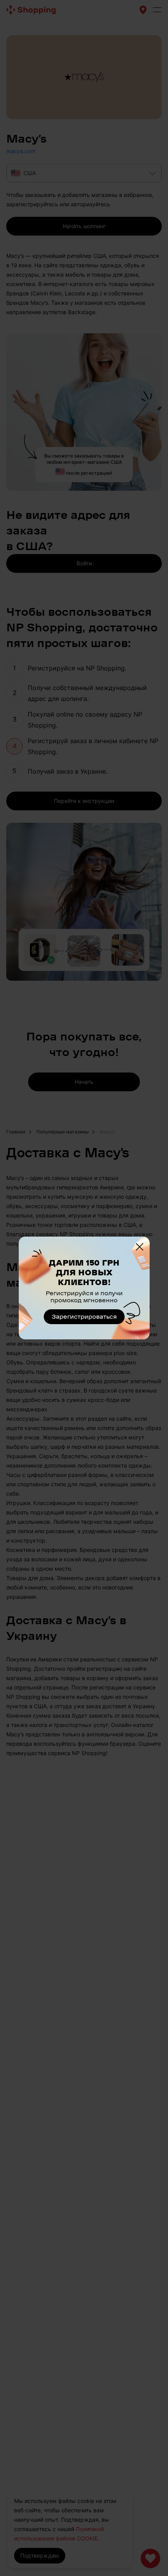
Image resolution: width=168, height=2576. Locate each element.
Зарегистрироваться (84, 1317)
